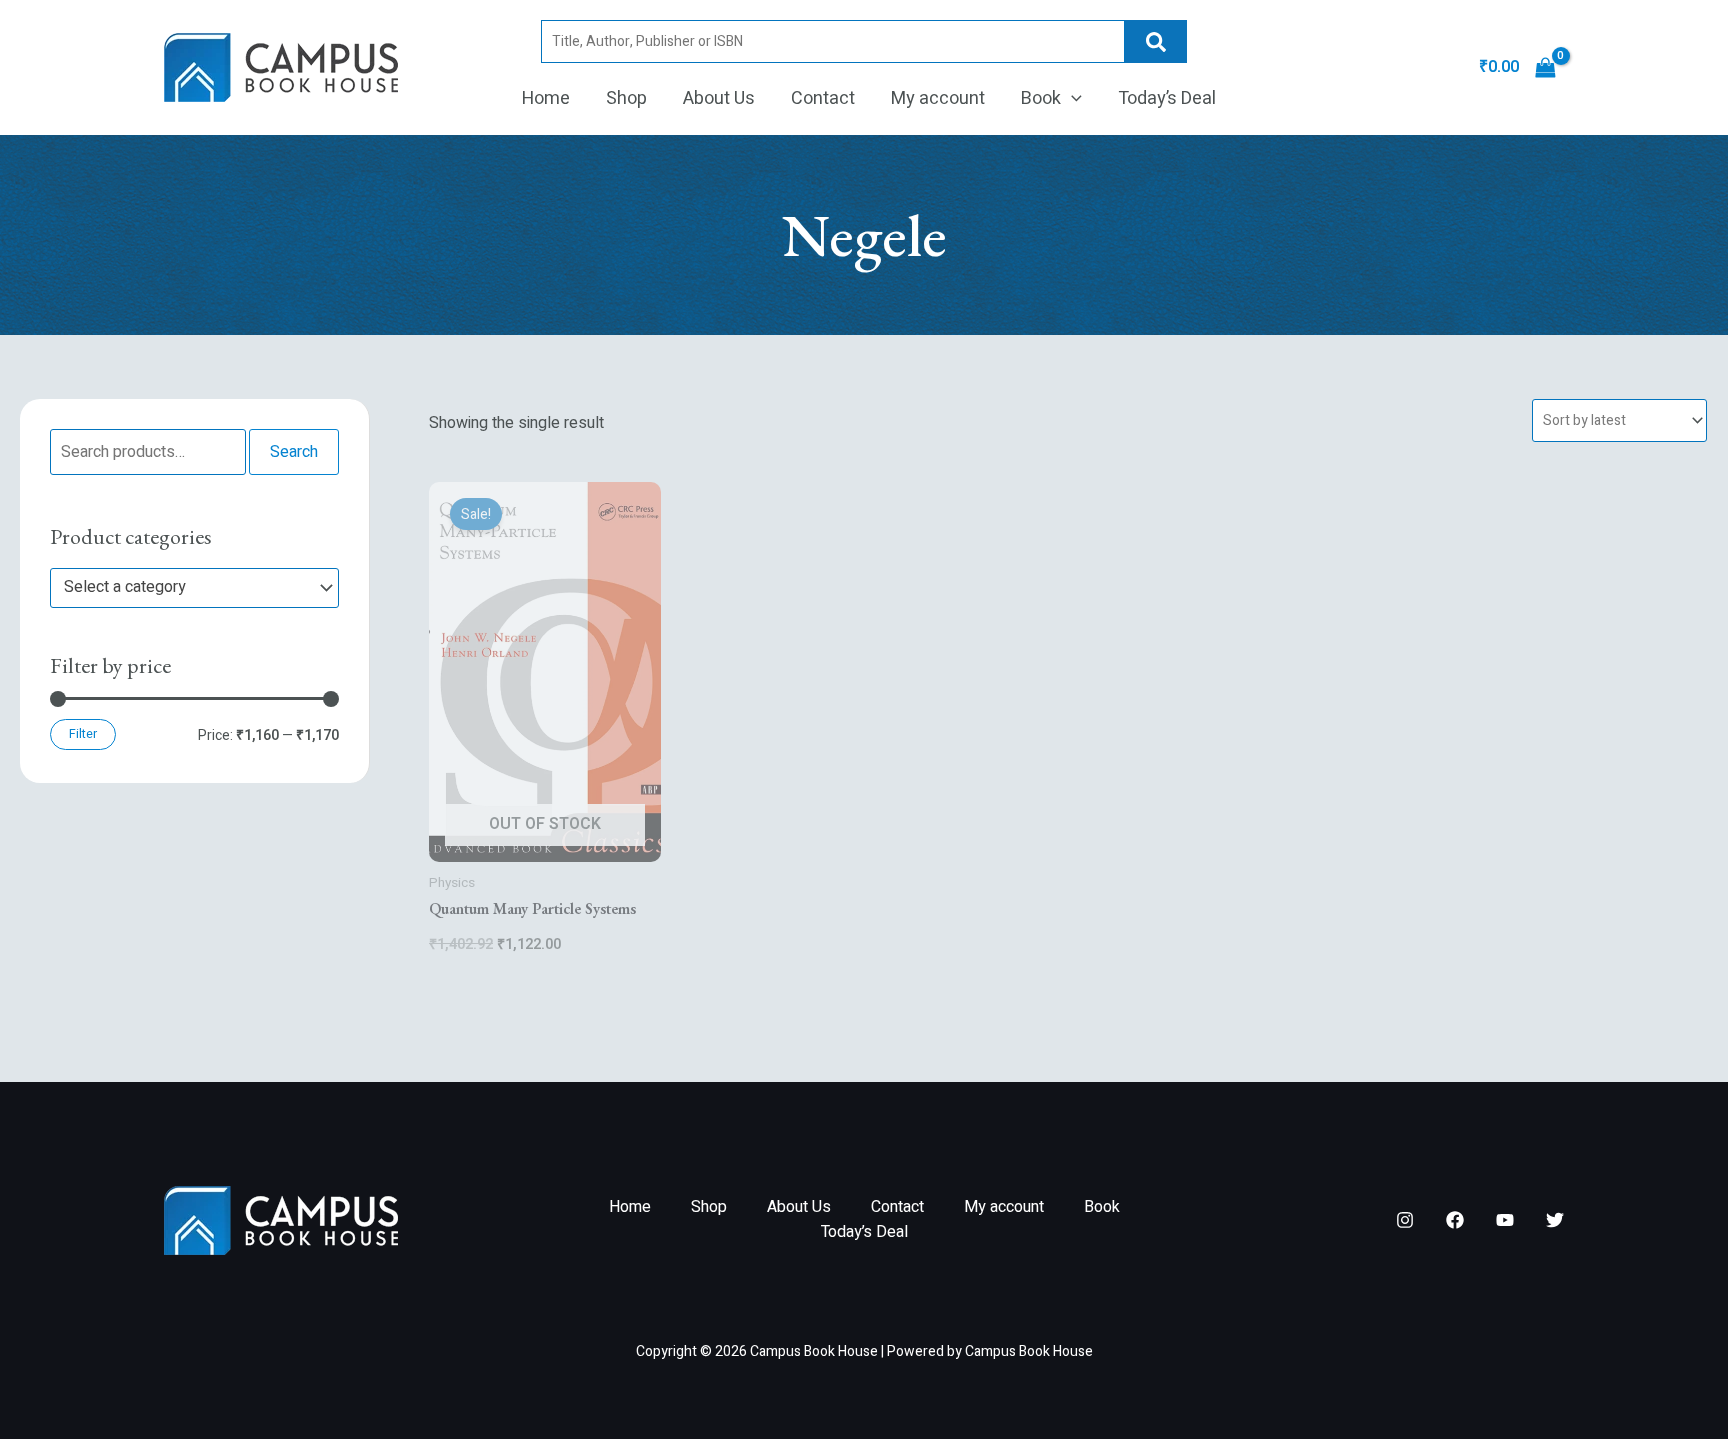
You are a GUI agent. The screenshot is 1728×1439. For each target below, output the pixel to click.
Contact (823, 98)
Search (1156, 41)
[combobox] (194, 588)
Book (1041, 98)
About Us (719, 98)
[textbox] (185, 588)
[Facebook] (1455, 1220)
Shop (626, 98)
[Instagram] (1405, 1220)
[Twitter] (1555, 1220)
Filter (83, 734)
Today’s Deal (1167, 98)
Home (546, 98)
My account (938, 98)
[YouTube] (1505, 1220)
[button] (1071, 99)
